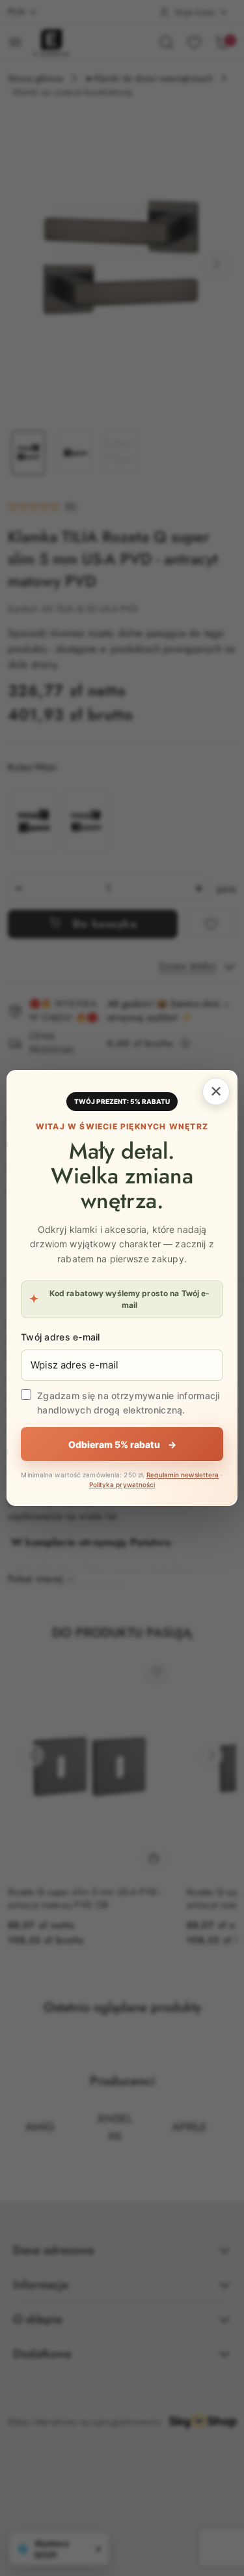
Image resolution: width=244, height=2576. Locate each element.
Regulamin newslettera (183, 1475)
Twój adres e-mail (61, 1337)
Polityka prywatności (122, 1484)
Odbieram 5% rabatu (122, 1444)
